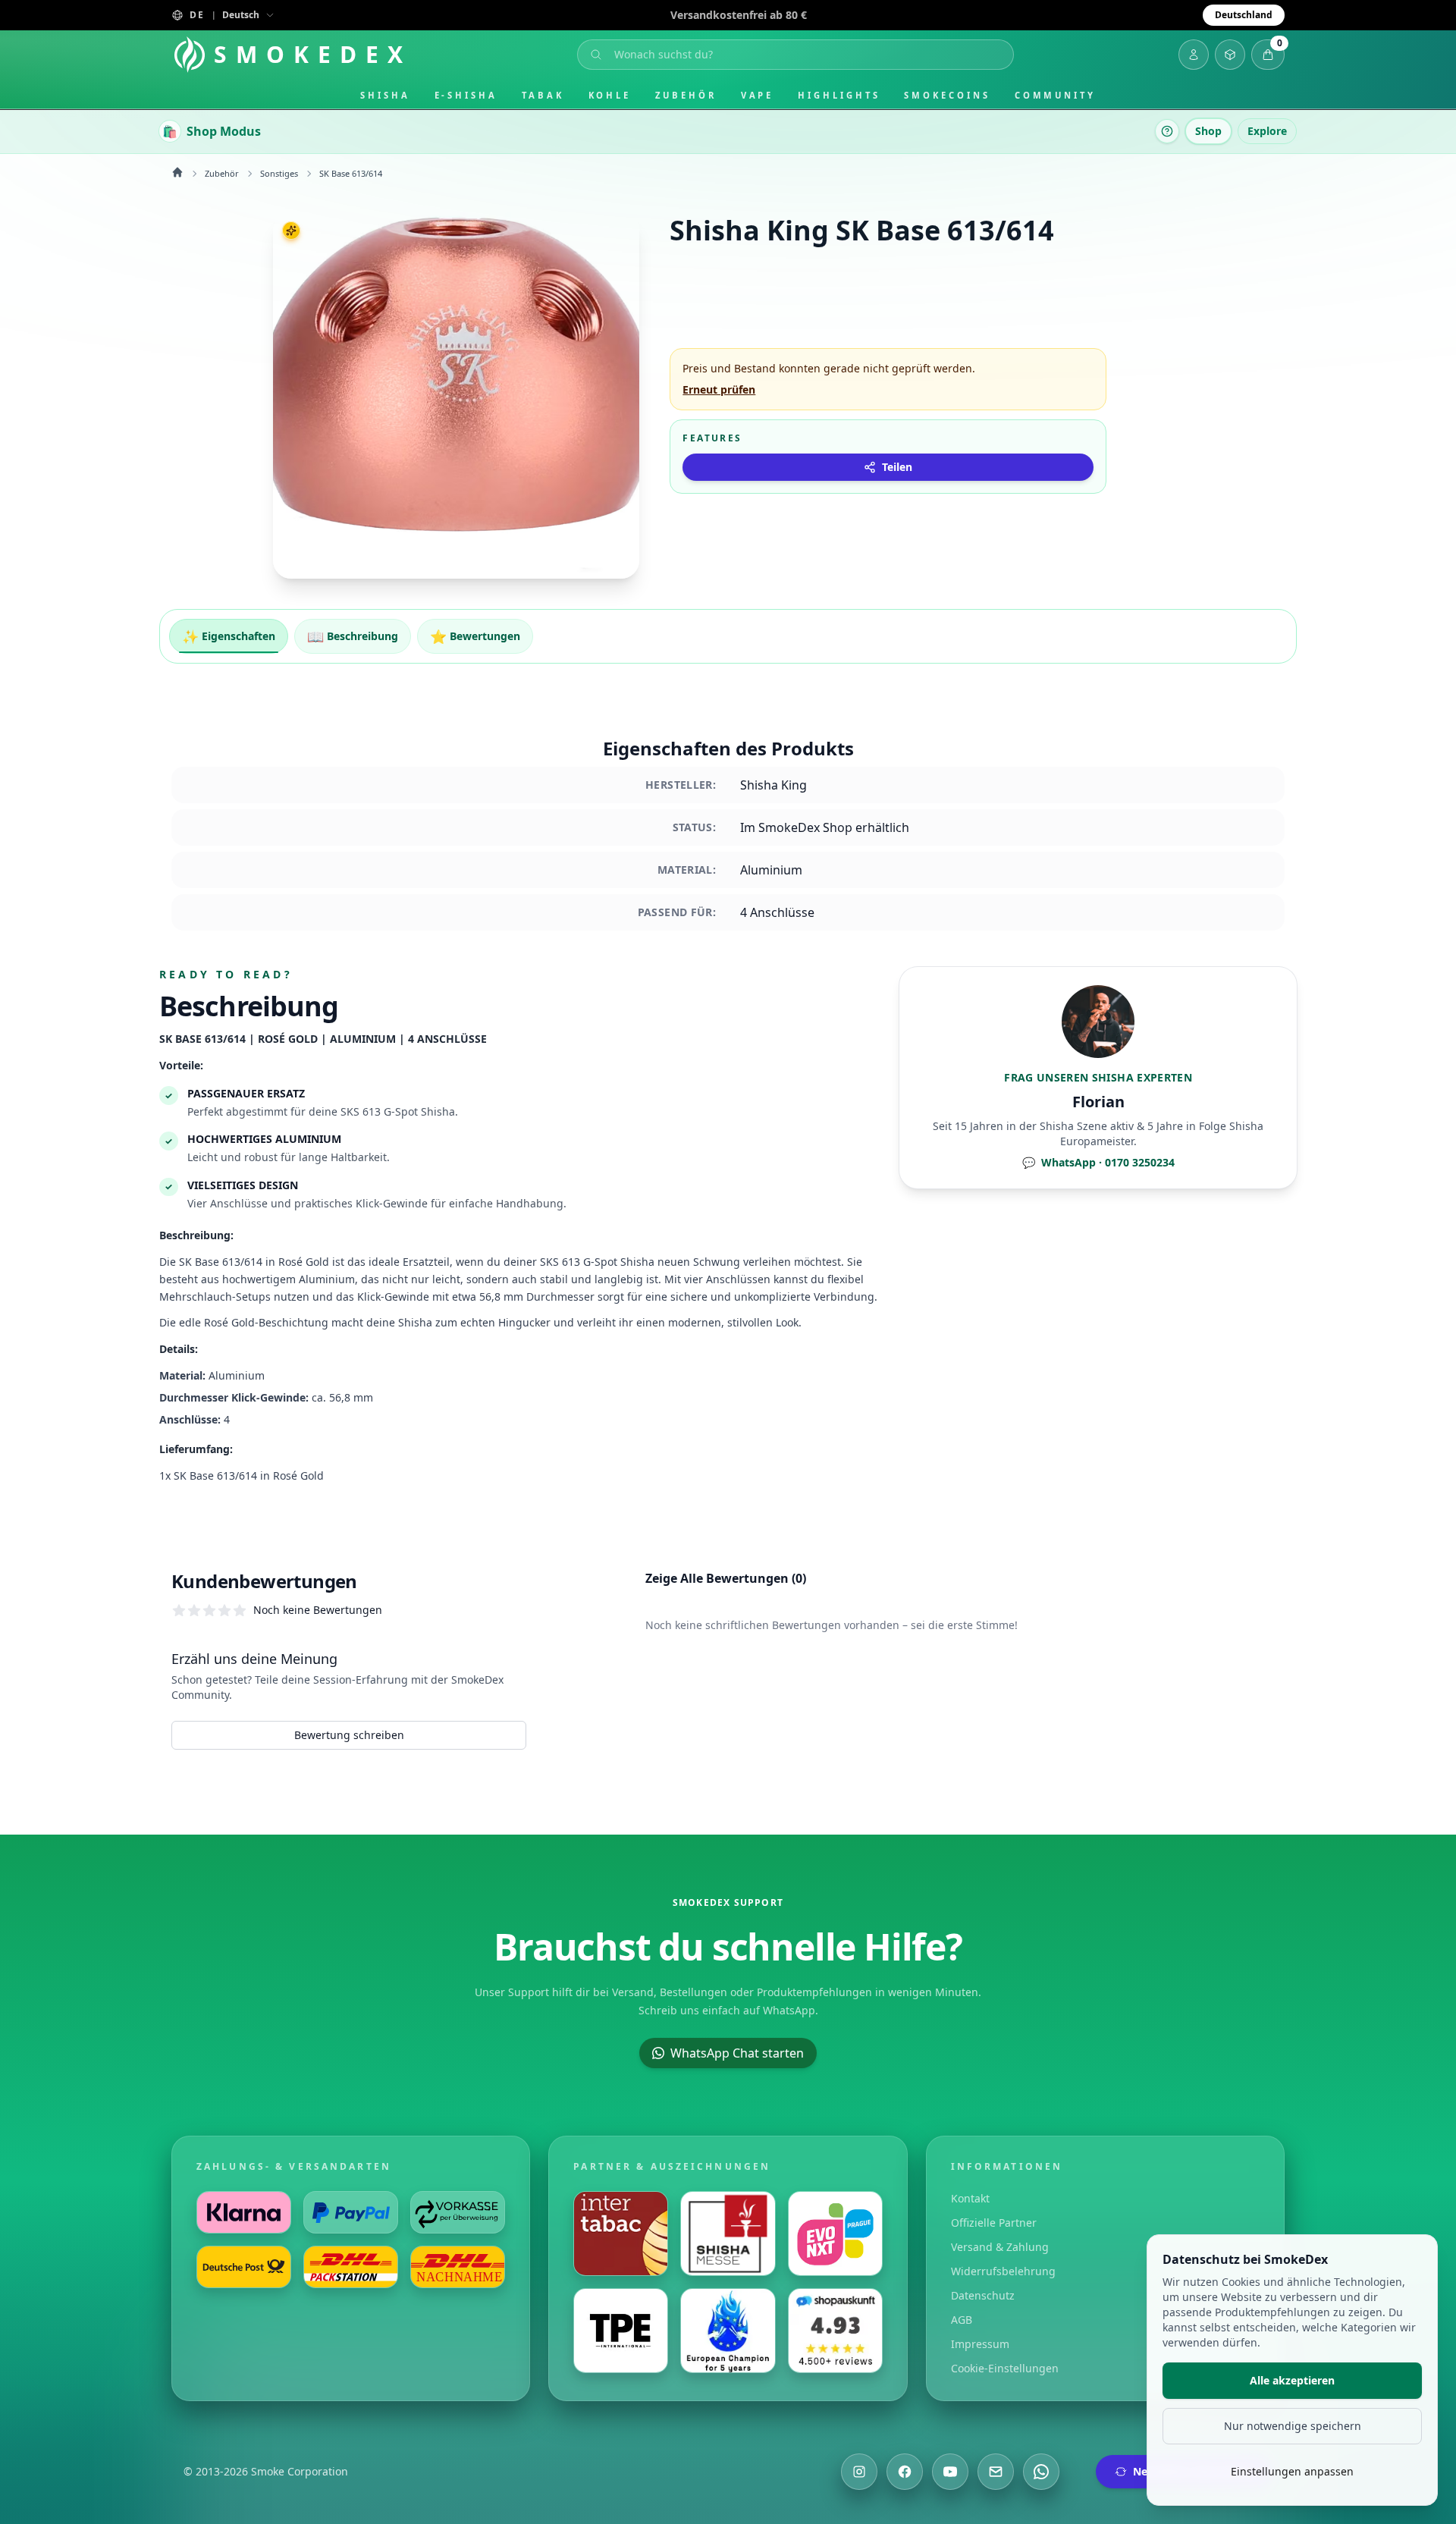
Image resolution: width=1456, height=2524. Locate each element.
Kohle (610, 95)
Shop (1208, 131)
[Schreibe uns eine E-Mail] (996, 2472)
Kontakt (970, 2198)
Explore (1267, 131)
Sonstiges (279, 173)
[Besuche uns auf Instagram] (859, 2472)
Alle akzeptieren (1292, 2380)
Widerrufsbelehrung (1003, 2271)
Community (1055, 95)
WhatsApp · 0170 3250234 (1098, 1162)
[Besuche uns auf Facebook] (905, 2472)
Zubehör (686, 95)
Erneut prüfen (719, 389)
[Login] (1194, 55)
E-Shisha (466, 95)
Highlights (839, 95)
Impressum (980, 2344)
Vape (758, 95)
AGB (962, 2320)
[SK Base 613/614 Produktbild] (456, 396)
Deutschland (1244, 15)
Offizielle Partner (994, 2223)
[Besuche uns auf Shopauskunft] (835, 2331)
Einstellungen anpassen (1292, 2471)
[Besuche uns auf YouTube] (950, 2472)
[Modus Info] (1167, 131)
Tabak (543, 95)
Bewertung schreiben (349, 1735)
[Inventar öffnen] (1230, 55)
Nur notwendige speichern (1293, 2426)
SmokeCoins (947, 95)
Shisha (385, 95)
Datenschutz (983, 2295)
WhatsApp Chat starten (737, 2053)
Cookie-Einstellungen (1005, 2368)
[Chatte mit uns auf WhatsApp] (1041, 2472)
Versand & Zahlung (1000, 2247)
